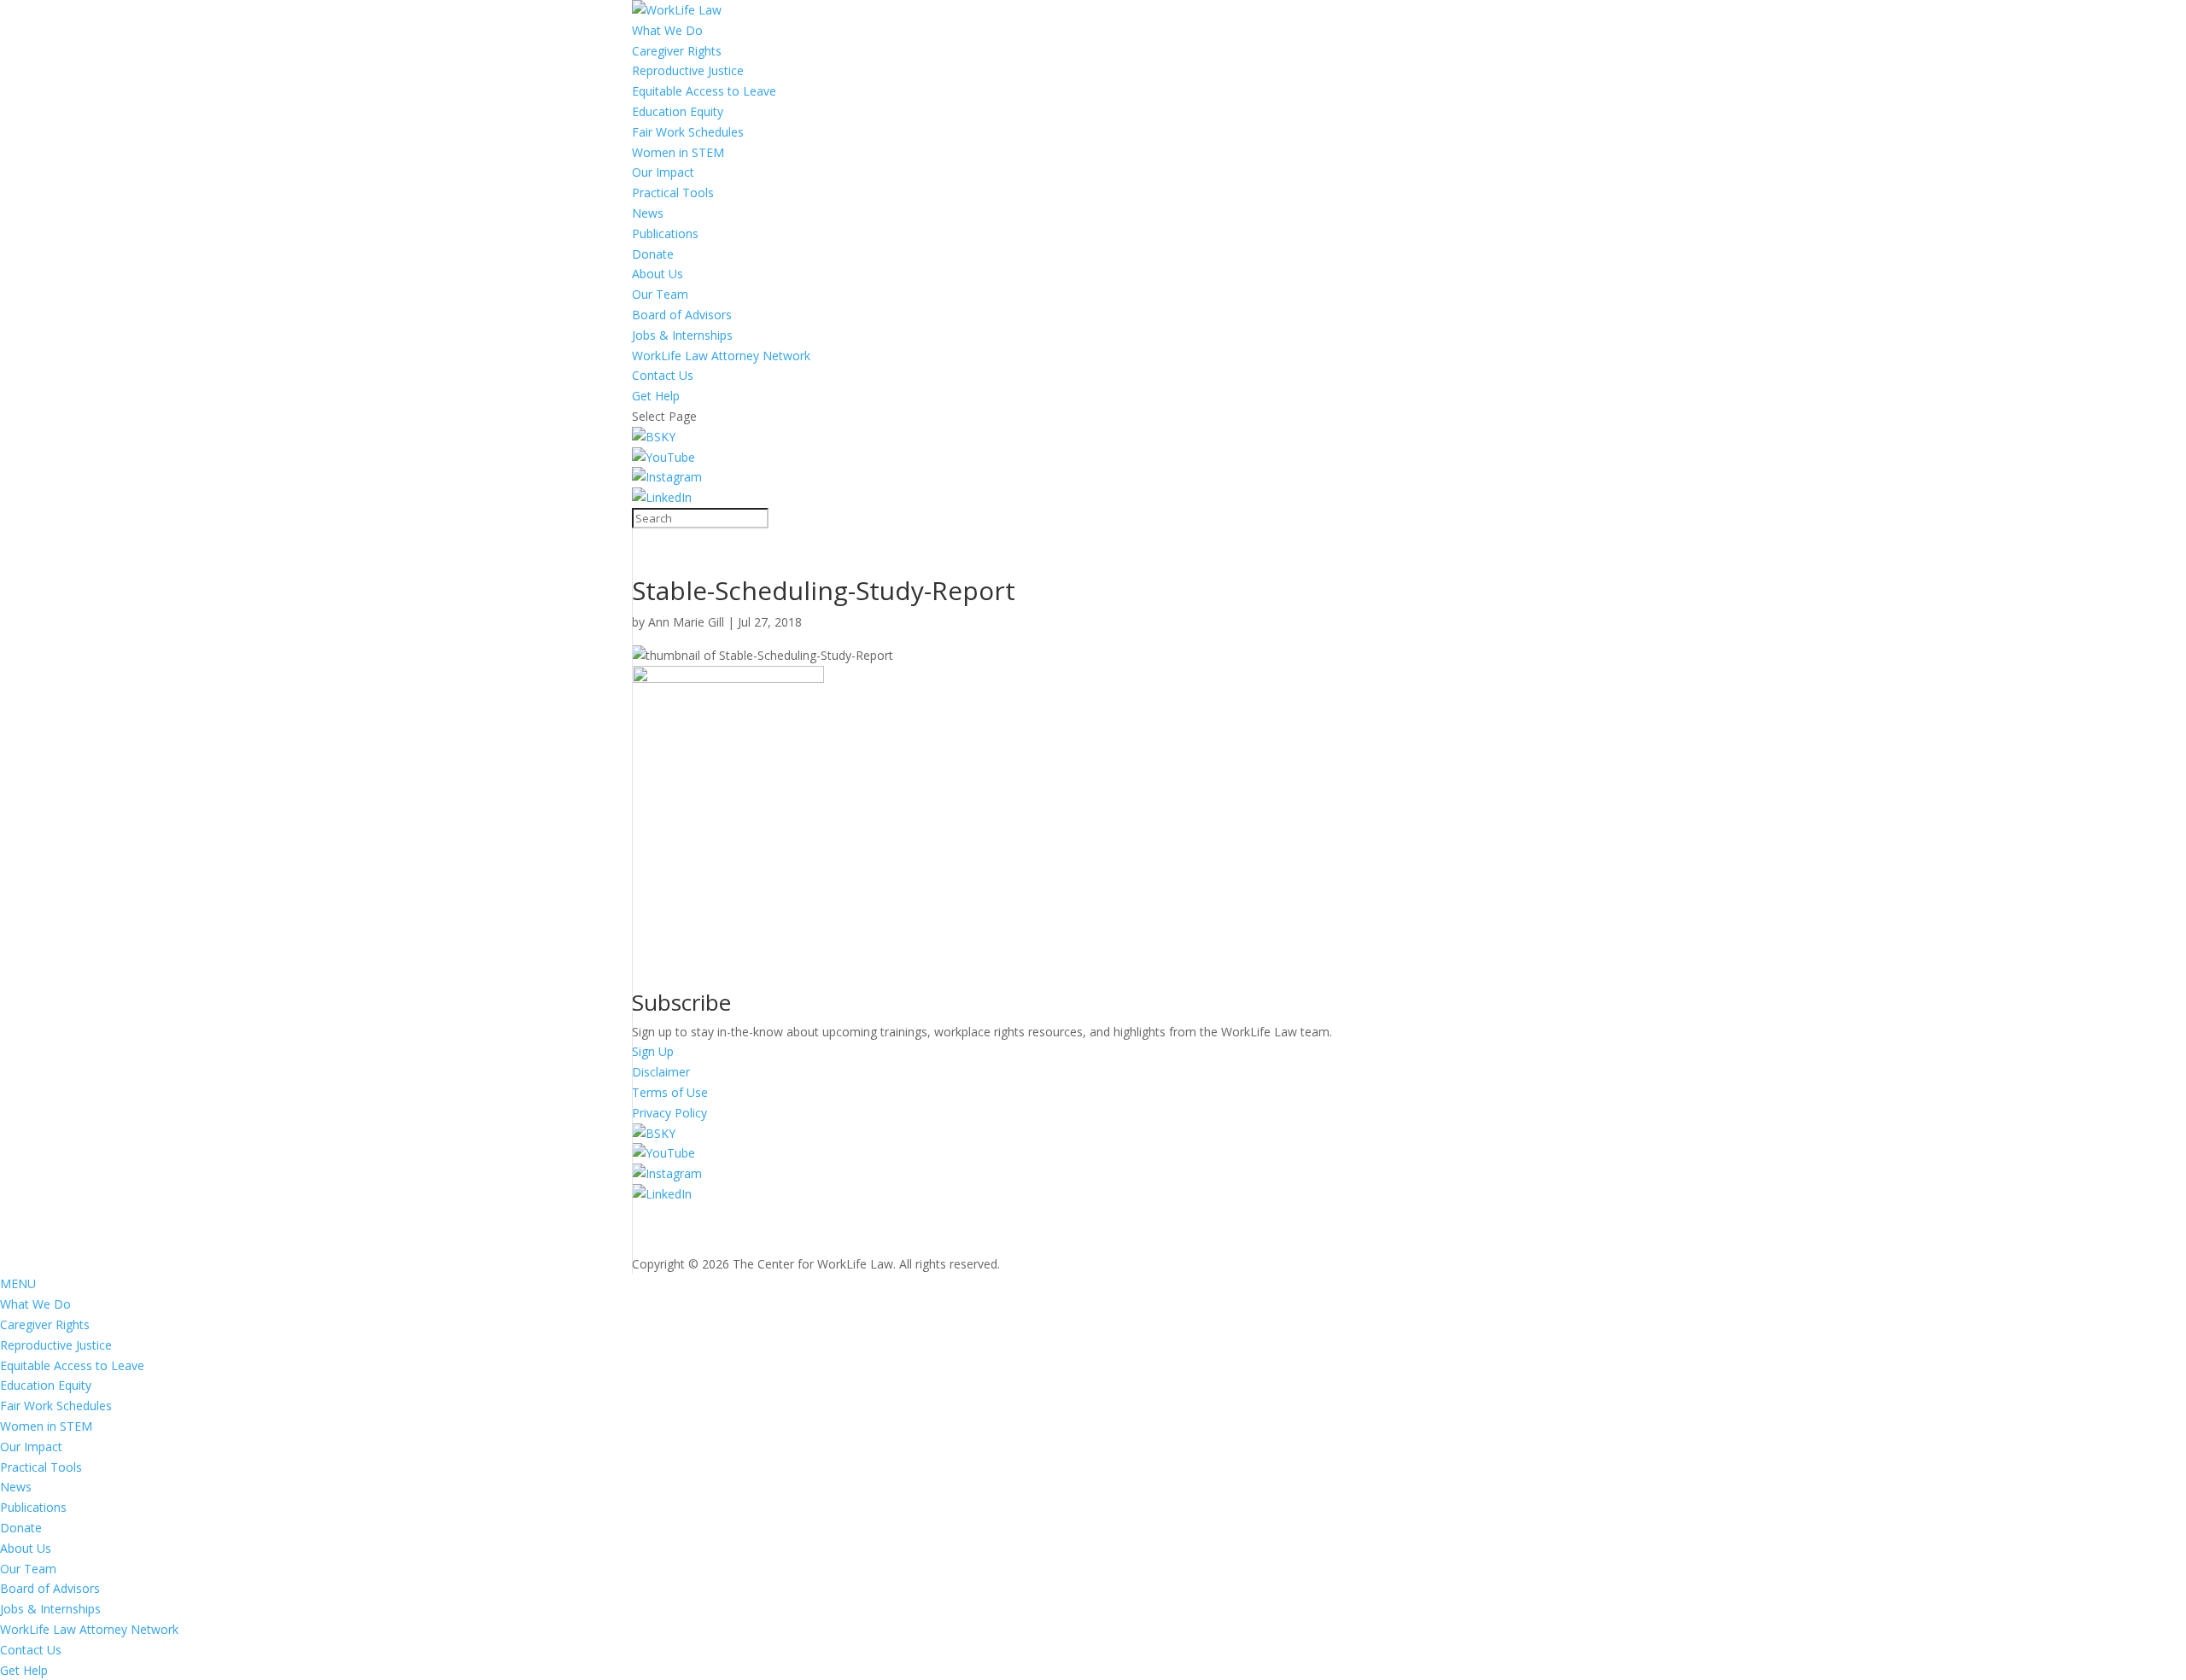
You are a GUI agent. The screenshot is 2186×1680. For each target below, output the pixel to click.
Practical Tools (673, 192)
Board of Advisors (682, 315)
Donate (653, 254)
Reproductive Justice (688, 70)
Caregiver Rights (677, 51)
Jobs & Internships (682, 335)
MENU (18, 1283)
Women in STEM (678, 152)
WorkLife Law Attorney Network (721, 356)
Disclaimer (661, 1072)
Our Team (660, 294)
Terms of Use (670, 1092)
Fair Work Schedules (688, 132)
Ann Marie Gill (686, 622)
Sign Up (653, 1051)
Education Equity (678, 111)
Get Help (656, 396)
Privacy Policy (669, 1113)
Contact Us (663, 375)
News (648, 213)
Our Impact (663, 172)
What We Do (667, 30)
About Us (658, 274)
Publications (665, 233)
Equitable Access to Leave (704, 91)
